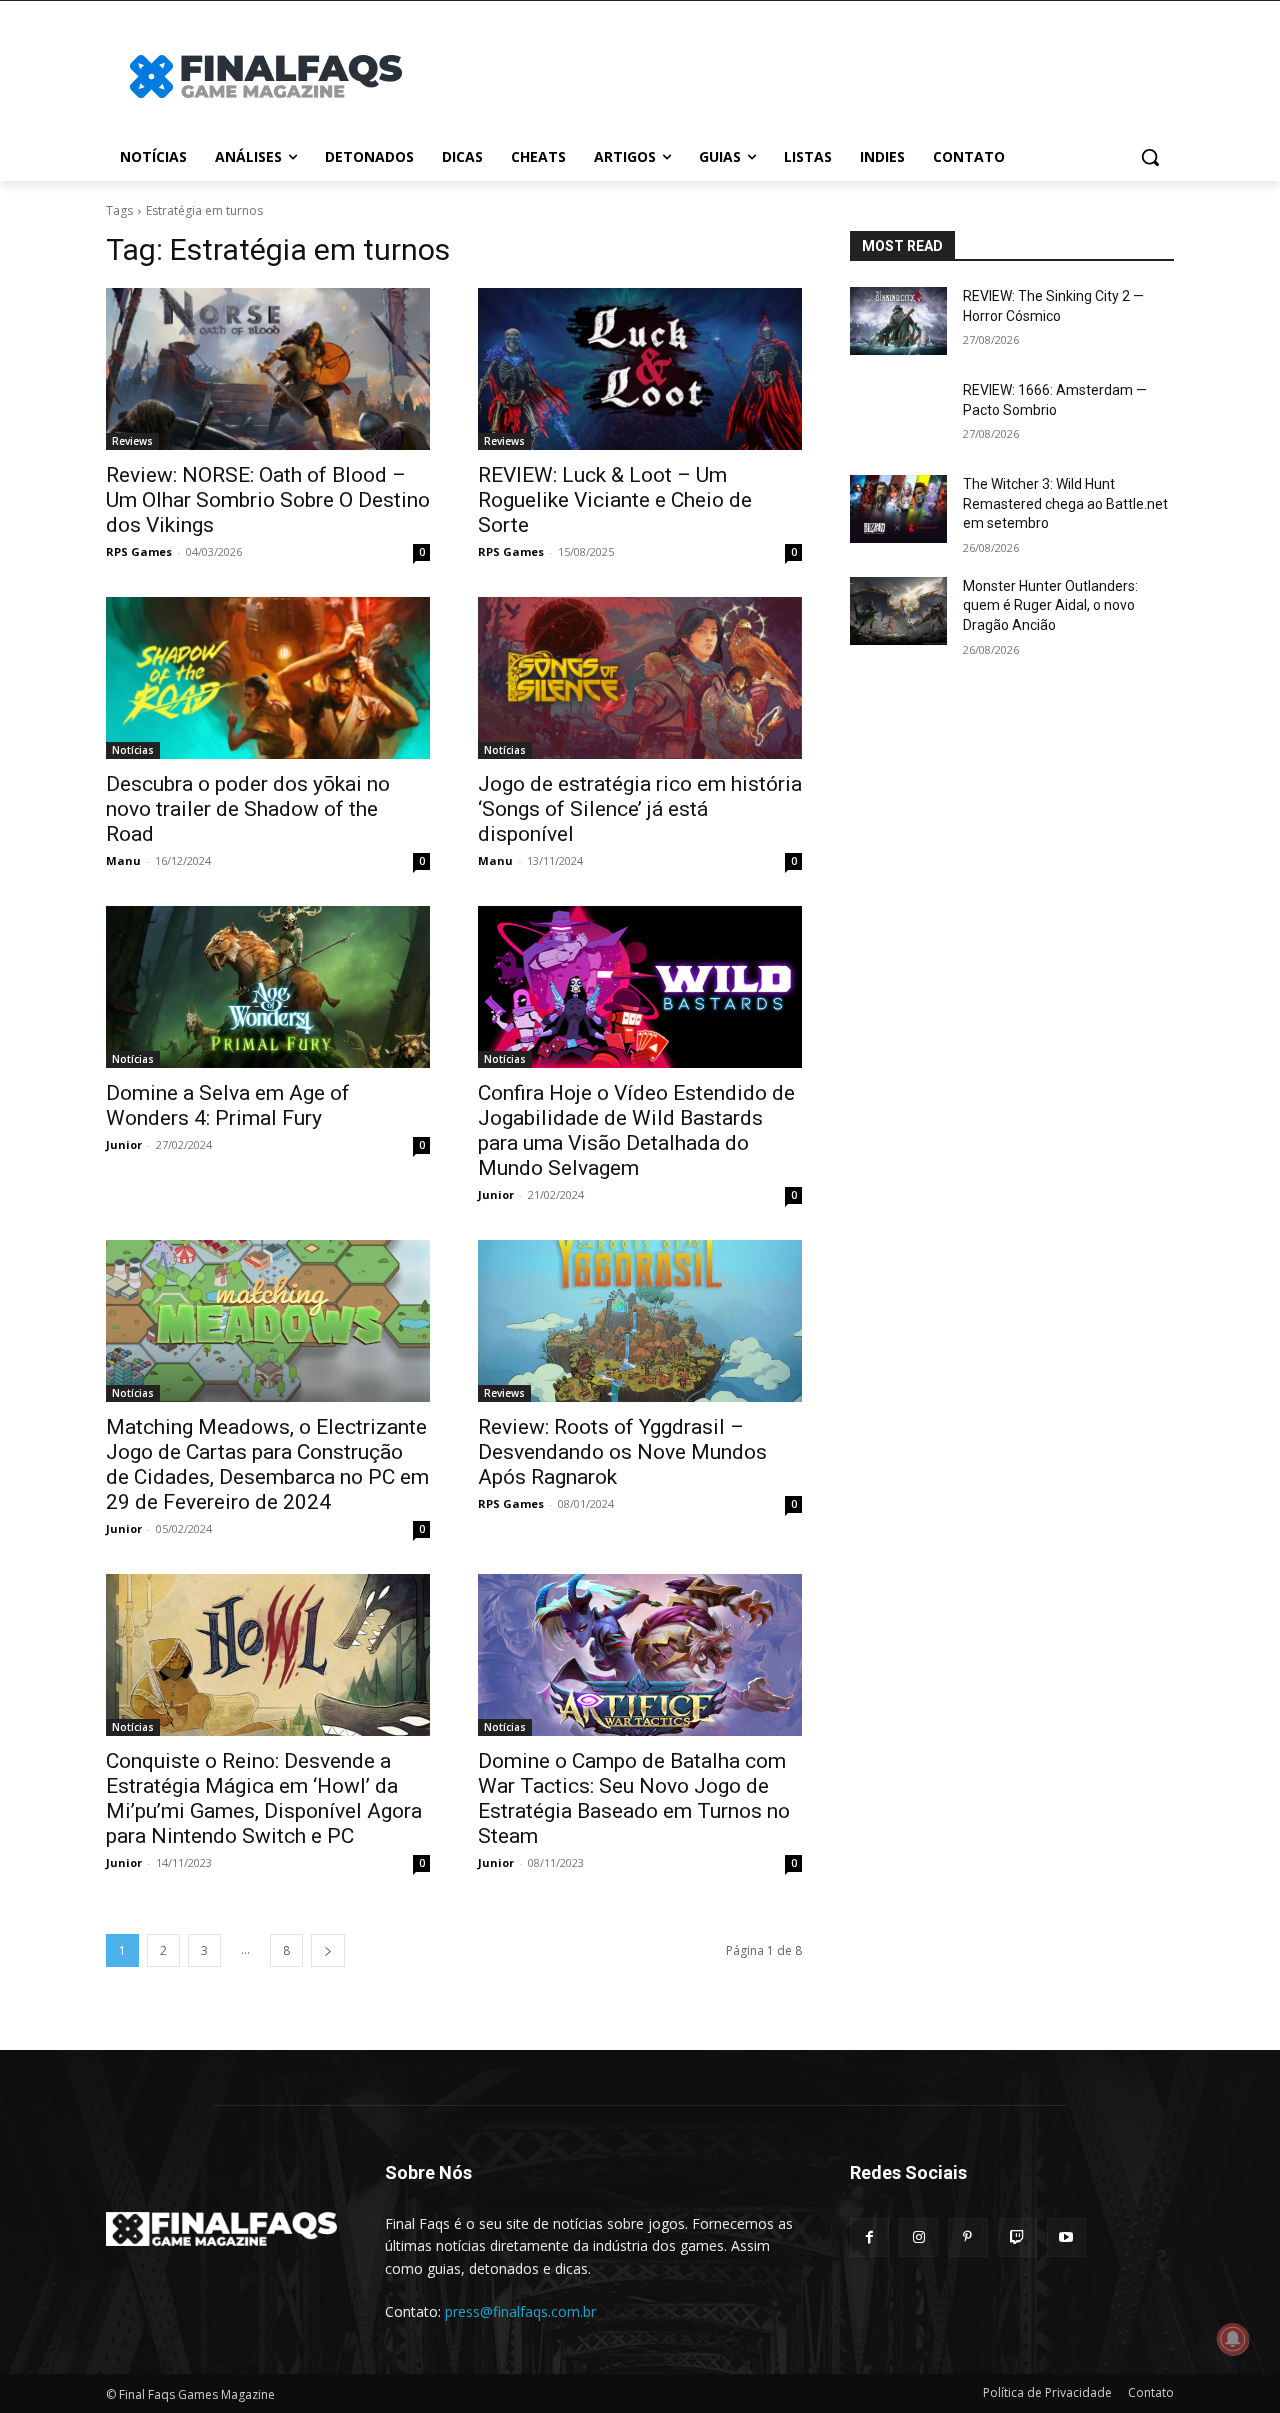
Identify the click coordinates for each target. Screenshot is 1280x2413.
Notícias (133, 750)
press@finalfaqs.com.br (520, 2311)
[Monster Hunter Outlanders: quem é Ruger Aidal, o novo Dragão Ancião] (898, 611)
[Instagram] (918, 2237)
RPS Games (139, 551)
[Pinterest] (967, 2237)
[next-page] (328, 1950)
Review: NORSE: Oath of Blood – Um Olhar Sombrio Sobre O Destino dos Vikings (268, 500)
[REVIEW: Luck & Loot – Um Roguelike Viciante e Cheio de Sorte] (640, 369)
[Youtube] (1066, 2237)
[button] (1150, 157)
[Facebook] (869, 2237)
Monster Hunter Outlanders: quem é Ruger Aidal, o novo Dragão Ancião (1050, 605)
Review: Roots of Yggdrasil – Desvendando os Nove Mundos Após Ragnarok (622, 1452)
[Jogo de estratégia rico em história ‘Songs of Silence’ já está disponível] (640, 678)
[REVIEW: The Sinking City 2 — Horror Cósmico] (898, 321)
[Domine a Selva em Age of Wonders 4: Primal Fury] (268, 987)
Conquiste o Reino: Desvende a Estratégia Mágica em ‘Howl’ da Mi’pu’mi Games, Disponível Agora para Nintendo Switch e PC (264, 1798)
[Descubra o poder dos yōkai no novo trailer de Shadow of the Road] (268, 678)
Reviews (132, 441)
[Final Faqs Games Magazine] (266, 76)
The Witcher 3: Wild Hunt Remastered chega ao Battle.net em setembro (1065, 503)
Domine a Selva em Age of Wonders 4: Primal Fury (228, 1105)
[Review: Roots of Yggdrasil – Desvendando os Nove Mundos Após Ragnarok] (640, 1321)
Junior (124, 1144)
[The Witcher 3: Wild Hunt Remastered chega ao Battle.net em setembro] (898, 509)
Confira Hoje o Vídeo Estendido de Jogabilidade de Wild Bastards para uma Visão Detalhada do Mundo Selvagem (636, 1130)
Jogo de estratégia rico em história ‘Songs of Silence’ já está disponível (640, 809)
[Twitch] (1017, 2237)
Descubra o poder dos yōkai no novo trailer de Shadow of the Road (248, 809)
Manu (123, 860)
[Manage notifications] (1233, 2339)
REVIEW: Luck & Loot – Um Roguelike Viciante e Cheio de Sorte (615, 500)
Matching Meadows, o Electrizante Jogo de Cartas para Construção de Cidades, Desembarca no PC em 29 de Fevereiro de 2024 (267, 1464)
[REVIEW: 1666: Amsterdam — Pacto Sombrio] (898, 415)
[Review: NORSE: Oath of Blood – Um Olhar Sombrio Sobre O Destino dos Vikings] (268, 369)
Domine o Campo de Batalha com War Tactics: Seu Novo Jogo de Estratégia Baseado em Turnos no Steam (634, 1798)
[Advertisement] (800, 74)
